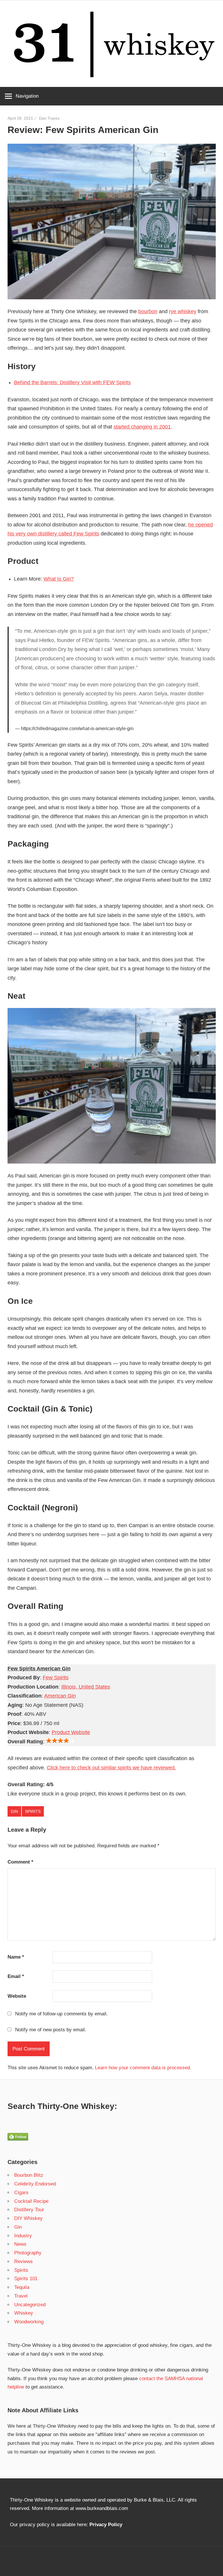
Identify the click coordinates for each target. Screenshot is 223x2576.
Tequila (22, 2287)
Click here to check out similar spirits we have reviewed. (111, 1768)
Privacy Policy (106, 2525)
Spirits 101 (26, 2279)
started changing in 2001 (142, 427)
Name (16, 1957)
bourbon (148, 311)
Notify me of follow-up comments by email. (61, 2014)
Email (16, 1976)
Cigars (21, 2193)
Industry (23, 2236)
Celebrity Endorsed (35, 2184)
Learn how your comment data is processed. (143, 2068)
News (20, 2244)
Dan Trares (49, 118)
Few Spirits (56, 1678)
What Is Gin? (59, 579)
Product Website (71, 1732)
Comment (20, 1862)
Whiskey (24, 2313)
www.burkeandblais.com (102, 2508)
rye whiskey (183, 311)
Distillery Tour (29, 2210)
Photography (28, 2253)
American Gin (60, 1696)
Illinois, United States (86, 1687)
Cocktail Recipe (31, 2201)
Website (17, 1996)
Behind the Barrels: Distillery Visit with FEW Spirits (72, 382)
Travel (21, 2296)
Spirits (33, 1811)
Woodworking (29, 2322)
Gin (14, 1811)
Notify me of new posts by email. (51, 2030)
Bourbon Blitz (29, 2175)
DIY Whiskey (28, 2218)
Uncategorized (30, 2305)
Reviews (24, 2261)
